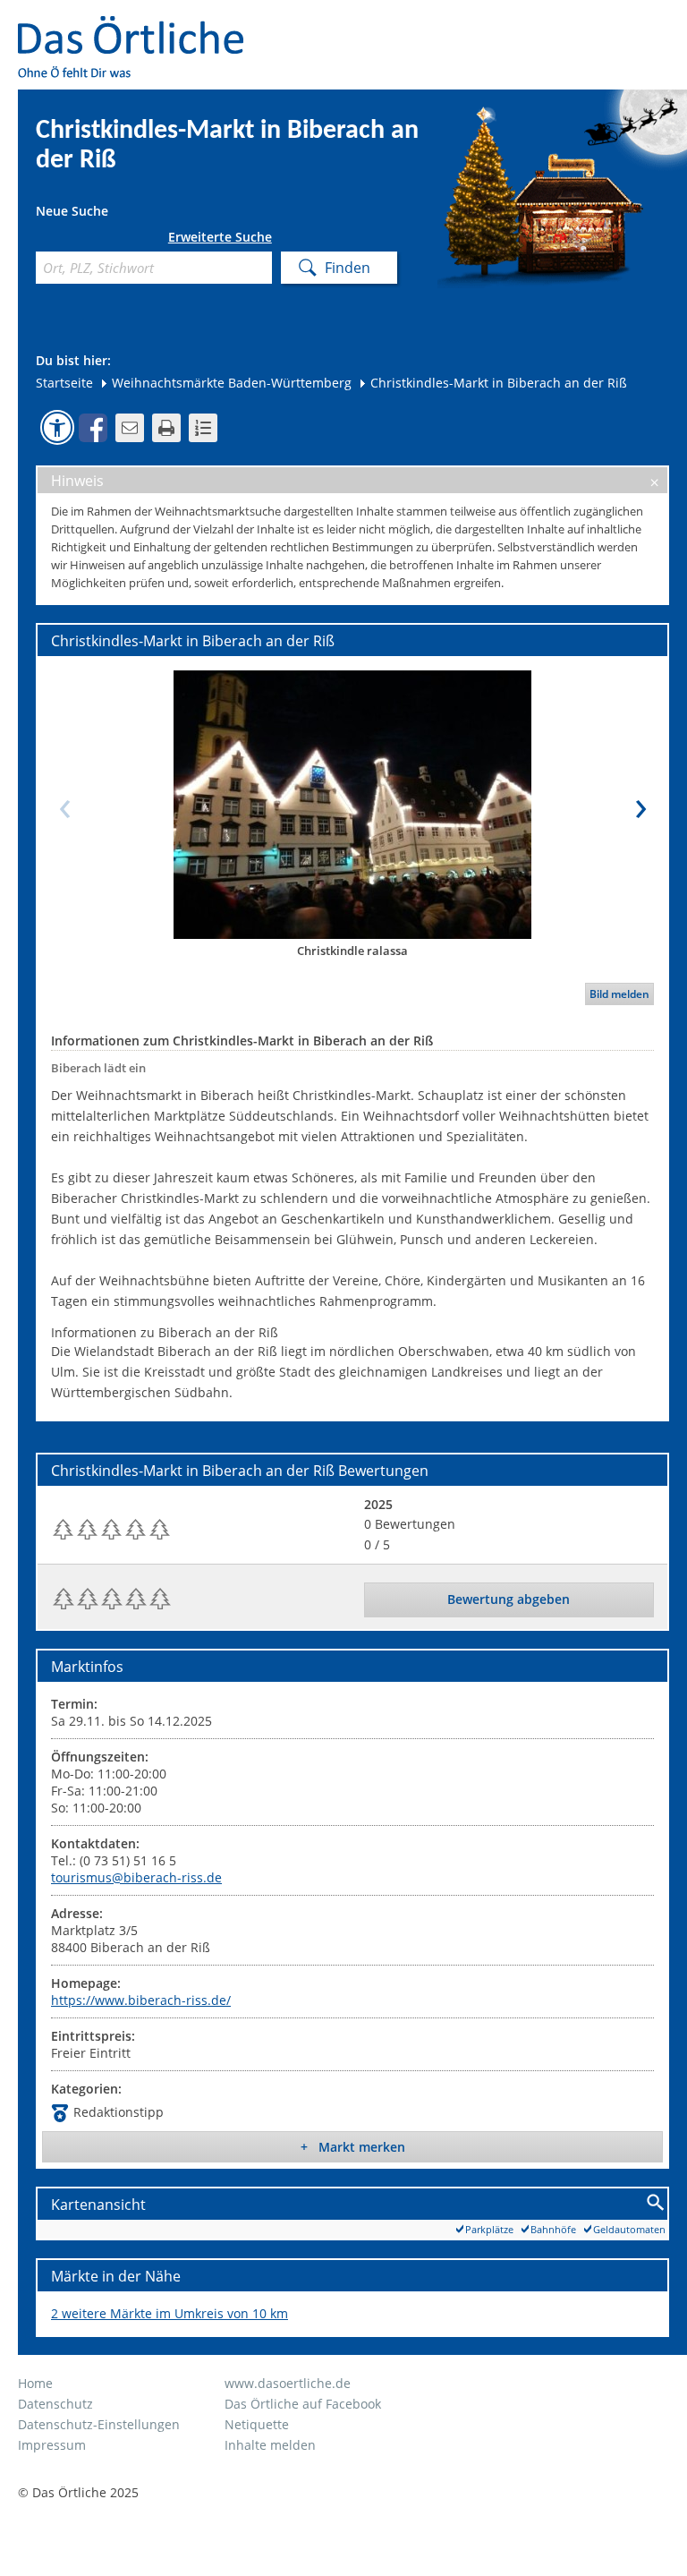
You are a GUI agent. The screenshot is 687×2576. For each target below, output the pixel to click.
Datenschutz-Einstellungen (99, 2424)
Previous (64, 804)
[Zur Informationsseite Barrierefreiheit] (57, 427)
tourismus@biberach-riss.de (136, 1877)
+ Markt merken (353, 2147)
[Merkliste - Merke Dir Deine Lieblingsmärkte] (203, 428)
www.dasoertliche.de (288, 2383)
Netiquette (257, 2424)
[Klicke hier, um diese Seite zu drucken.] (166, 428)
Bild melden (619, 994)
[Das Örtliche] (139, 27)
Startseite (64, 383)
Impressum (52, 2445)
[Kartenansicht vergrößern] (656, 2203)
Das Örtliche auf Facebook (303, 2404)
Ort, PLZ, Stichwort (42, 240)
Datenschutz (55, 2404)
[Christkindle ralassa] (352, 804)
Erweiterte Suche (220, 237)
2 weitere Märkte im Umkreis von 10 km (170, 2313)
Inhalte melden (270, 2445)
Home (35, 2383)
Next (640, 804)
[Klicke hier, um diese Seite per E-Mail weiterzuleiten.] (130, 428)
